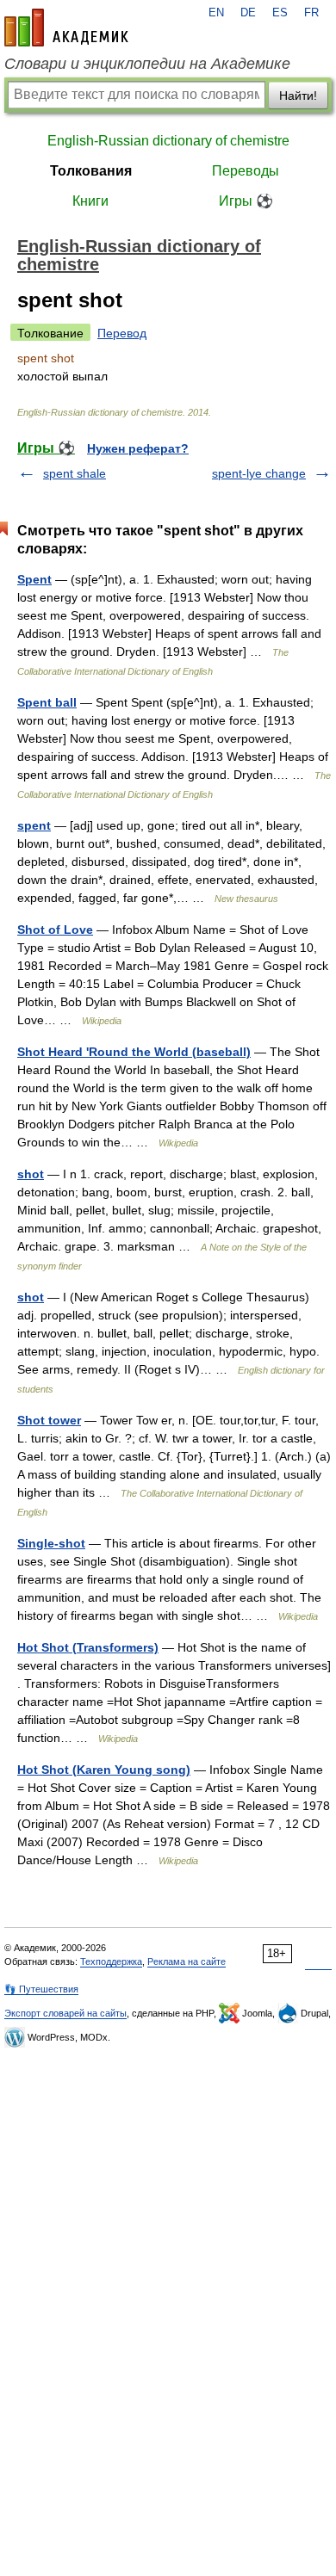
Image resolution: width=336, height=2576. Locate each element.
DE (248, 13)
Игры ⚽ (246, 201)
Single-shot (51, 1543)
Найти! (298, 96)
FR (311, 13)
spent (34, 825)
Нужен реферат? (138, 448)
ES (280, 13)
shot (31, 1174)
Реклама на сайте (187, 1961)
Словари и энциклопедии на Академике (147, 64)
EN (216, 13)
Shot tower (49, 1420)
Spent (34, 579)
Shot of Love (55, 930)
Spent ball (47, 702)
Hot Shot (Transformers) (88, 1647)
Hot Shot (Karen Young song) (104, 1770)
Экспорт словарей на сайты (65, 2013)
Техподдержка (111, 1961)
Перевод (122, 333)
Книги (90, 201)
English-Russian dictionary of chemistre (168, 141)
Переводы (246, 171)
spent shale (75, 473)
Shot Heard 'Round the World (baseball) (134, 1052)
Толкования (91, 171)
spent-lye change (259, 473)
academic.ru (66, 28)
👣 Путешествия (41, 1989)
